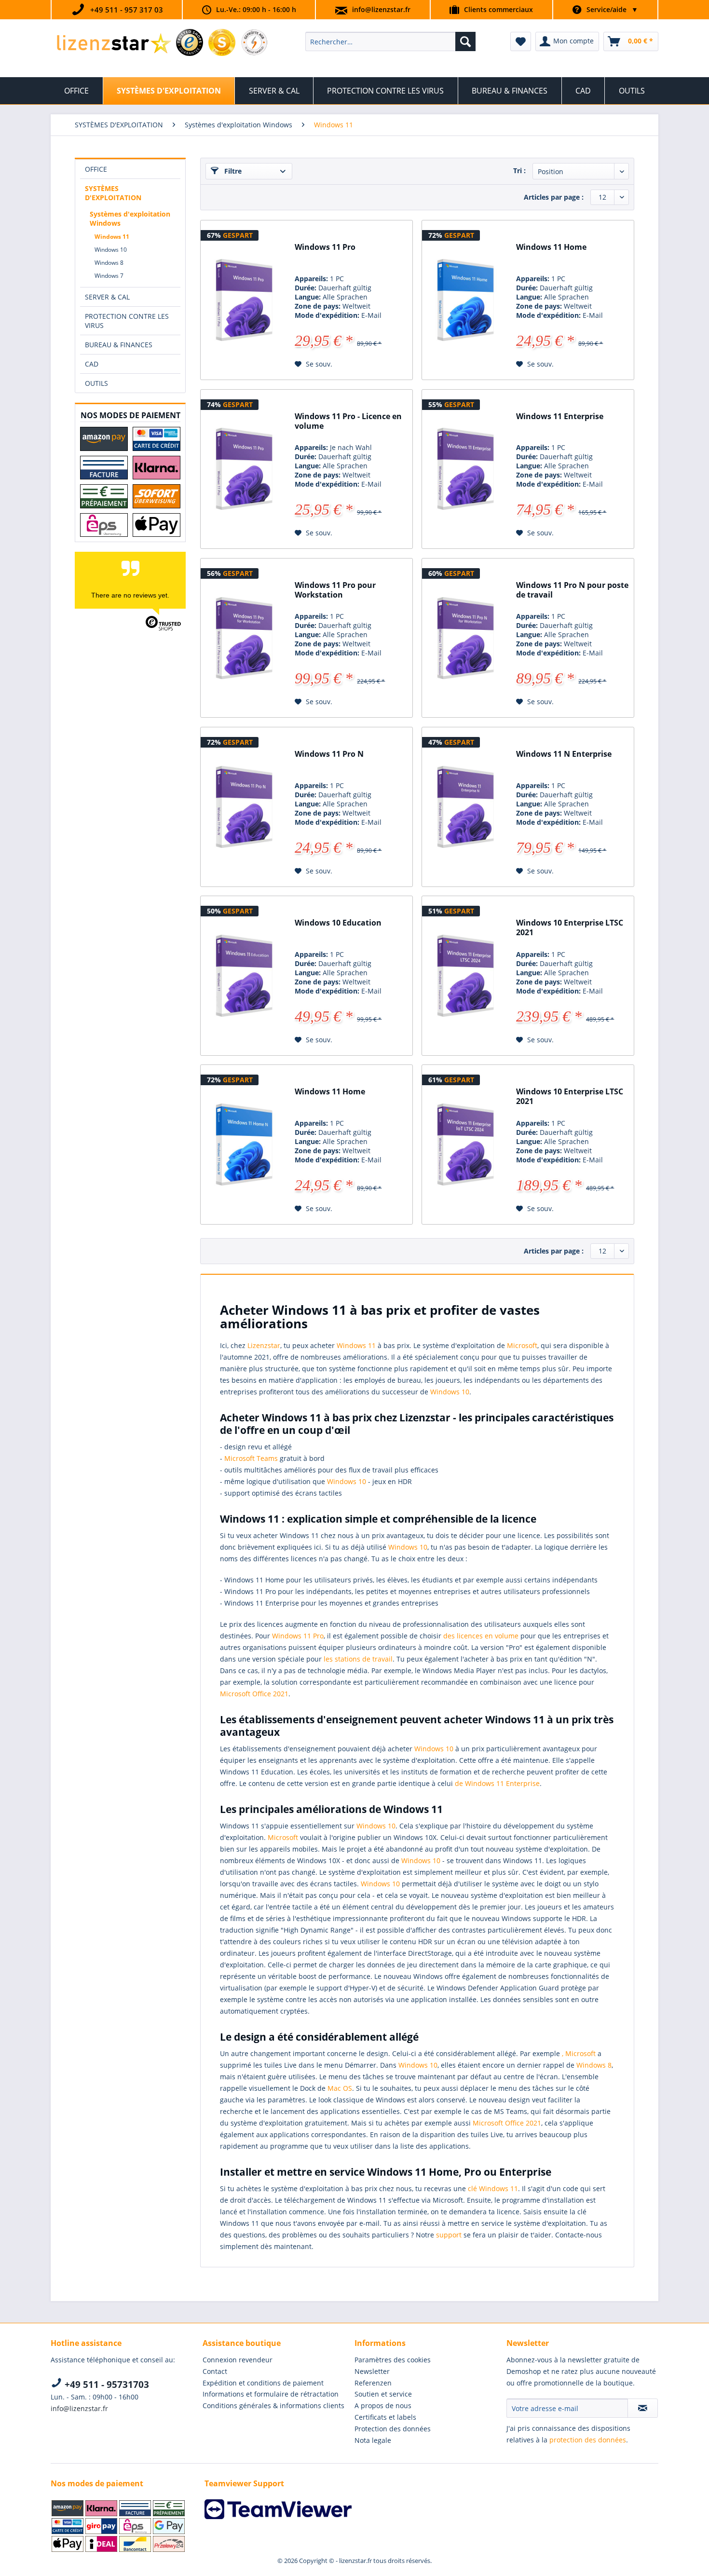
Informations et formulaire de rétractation (271, 2394)
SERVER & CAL (107, 297)
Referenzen (373, 2383)
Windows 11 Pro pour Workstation (335, 590)
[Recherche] (465, 41)
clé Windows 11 (493, 2188)
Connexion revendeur (238, 2360)
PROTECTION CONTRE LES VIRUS (127, 321)
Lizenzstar (264, 1345)
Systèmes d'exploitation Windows (130, 218)
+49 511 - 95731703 (106, 2385)
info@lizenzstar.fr (381, 9)
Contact (215, 2371)
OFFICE (96, 169)
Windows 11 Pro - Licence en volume (348, 421)
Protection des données (393, 2429)
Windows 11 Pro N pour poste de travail (572, 590)
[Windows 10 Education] (244, 976)
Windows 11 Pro (325, 247)
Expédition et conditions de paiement (263, 2383)
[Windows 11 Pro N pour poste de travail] (465, 638)
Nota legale (373, 2440)
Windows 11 (112, 237)
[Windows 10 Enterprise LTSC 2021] (465, 976)
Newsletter (372, 2371)
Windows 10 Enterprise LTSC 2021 (570, 928)
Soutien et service (383, 2394)
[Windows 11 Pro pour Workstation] (244, 638)
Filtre (232, 171)
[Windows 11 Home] (465, 300)
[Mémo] (521, 41)
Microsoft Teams (251, 1458)
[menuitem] (390, 41)
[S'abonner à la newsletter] (643, 2408)
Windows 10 (111, 250)
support (449, 2235)
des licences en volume (481, 1636)
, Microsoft (579, 2053)
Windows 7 (109, 276)
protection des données (588, 2440)
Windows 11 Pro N (329, 754)
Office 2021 (270, 1694)
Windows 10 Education (338, 923)
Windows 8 (109, 263)
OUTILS (96, 383)
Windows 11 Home (551, 247)
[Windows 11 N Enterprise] (465, 807)
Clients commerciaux (498, 9)
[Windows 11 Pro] (244, 300)
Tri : (519, 170)
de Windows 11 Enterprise (497, 1783)
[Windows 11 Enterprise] (465, 469)
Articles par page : (554, 197)
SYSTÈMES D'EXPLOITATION (113, 193)
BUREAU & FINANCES (119, 345)
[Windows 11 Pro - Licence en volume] (244, 469)
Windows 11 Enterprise (560, 416)
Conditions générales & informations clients (273, 2406)
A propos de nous (383, 2406)
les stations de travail (358, 1659)
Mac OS (340, 2088)
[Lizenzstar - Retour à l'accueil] (114, 44)
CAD (92, 364)
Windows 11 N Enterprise (564, 754)
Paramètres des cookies (393, 2360)
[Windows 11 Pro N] (244, 807)
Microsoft (522, 1345)
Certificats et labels (385, 2417)
